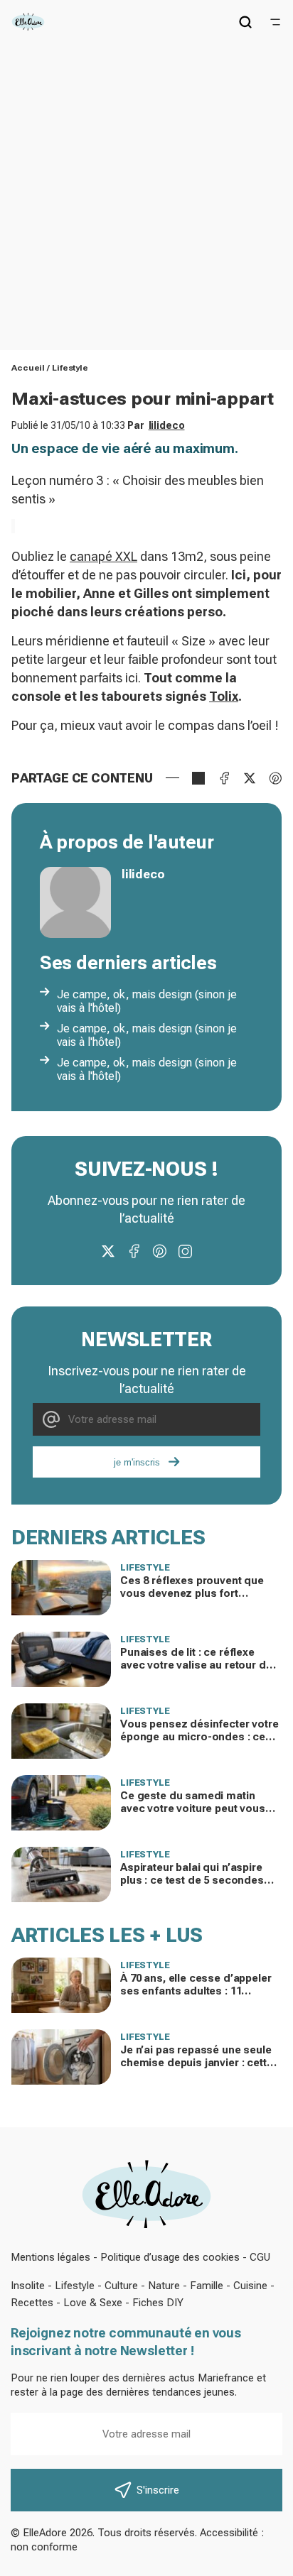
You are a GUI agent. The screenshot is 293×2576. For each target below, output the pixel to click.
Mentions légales (50, 2257)
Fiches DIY (158, 2303)
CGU (260, 2257)
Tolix (224, 696)
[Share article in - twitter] (250, 778)
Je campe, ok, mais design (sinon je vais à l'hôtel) (147, 1001)
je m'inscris (137, 1462)
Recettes (32, 2303)
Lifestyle (70, 368)
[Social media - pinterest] (159, 1251)
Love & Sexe (93, 2303)
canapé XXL (103, 556)
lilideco (167, 425)
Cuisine (250, 2286)
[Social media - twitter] (108, 1251)
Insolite (28, 2286)
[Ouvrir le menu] (275, 22)
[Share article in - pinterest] (275, 778)
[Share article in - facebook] (224, 778)
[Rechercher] (245, 22)
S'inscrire (158, 2490)
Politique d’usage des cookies (170, 2257)
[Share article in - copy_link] (198, 778)
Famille (207, 2286)
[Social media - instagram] (185, 1251)
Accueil (28, 368)
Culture (121, 2286)
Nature (164, 2286)
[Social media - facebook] (134, 1251)
